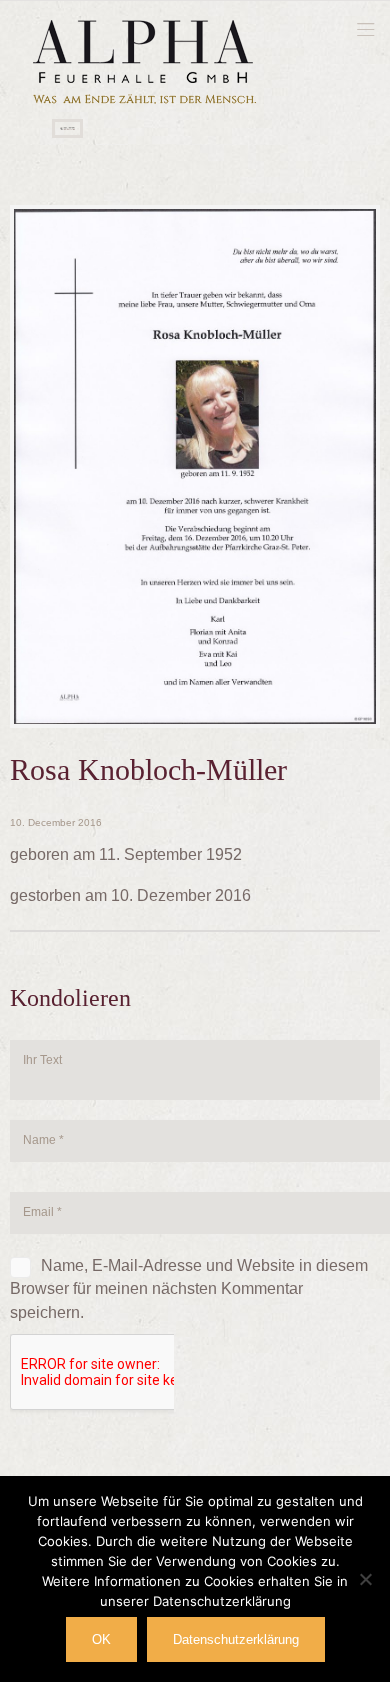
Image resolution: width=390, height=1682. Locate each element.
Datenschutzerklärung (236, 1639)
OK (101, 1639)
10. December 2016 (56, 822)
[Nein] (365, 1579)
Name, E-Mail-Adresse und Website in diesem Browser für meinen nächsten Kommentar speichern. (189, 1289)
